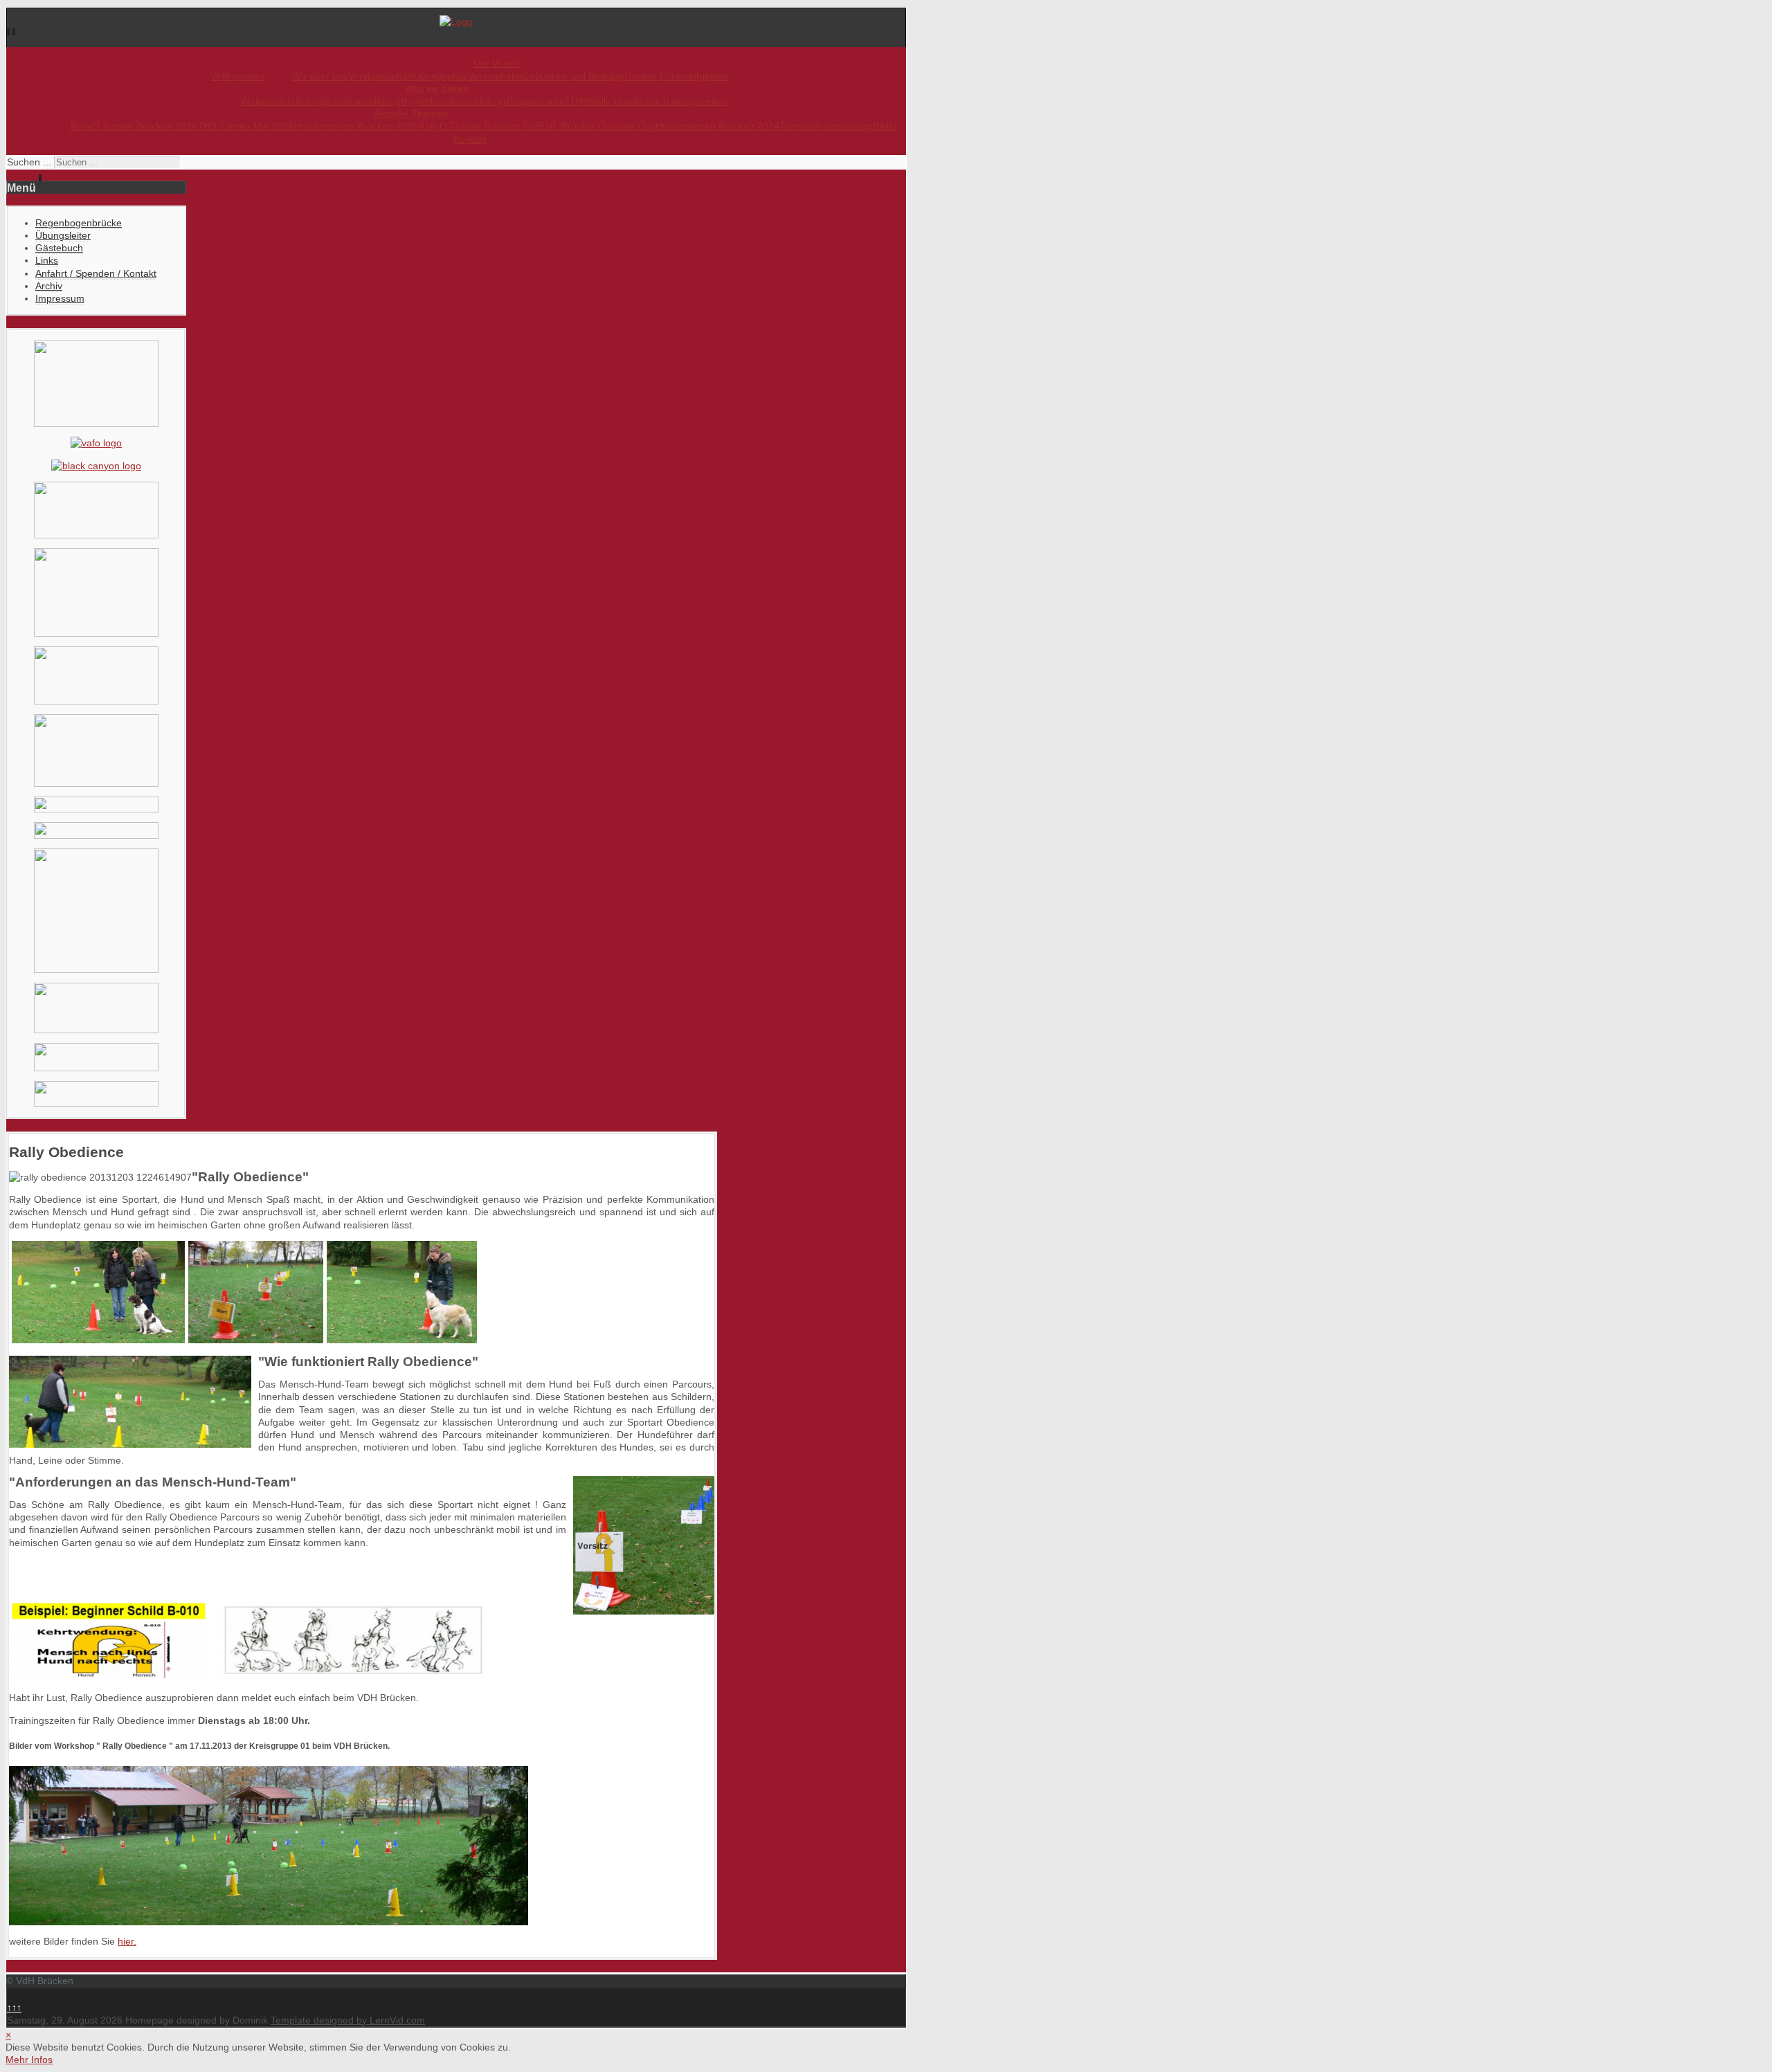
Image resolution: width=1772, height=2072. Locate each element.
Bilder (885, 126)
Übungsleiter (63, 235)
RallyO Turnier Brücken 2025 (481, 126)
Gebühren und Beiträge (573, 76)
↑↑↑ (14, 2008)
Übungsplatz (441, 76)
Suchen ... (29, 162)
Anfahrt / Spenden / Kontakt (96, 273)
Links (47, 260)
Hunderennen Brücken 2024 (717, 126)
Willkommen (238, 76)
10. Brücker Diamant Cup (600, 126)
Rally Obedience (625, 101)
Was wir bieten (437, 89)
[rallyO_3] (256, 1340)
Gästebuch (59, 248)
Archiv (49, 286)
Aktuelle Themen (411, 113)
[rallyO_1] (98, 1340)
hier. (127, 1941)
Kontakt (470, 139)
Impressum (60, 298)
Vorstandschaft (381, 76)
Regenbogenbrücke (79, 223)
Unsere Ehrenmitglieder (677, 76)
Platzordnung (844, 126)
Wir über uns (320, 76)
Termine (797, 126)
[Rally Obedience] (109, 1674)
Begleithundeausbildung (453, 101)
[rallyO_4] (402, 1340)
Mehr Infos (29, 2060)
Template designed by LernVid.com (348, 2020)
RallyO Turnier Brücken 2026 (134, 126)
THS (579, 101)
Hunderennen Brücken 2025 (356, 126)
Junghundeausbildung (352, 101)
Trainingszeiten (694, 101)
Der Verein (497, 63)
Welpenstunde (272, 101)
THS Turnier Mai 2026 (246, 126)
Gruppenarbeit (538, 101)
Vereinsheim (495, 76)
